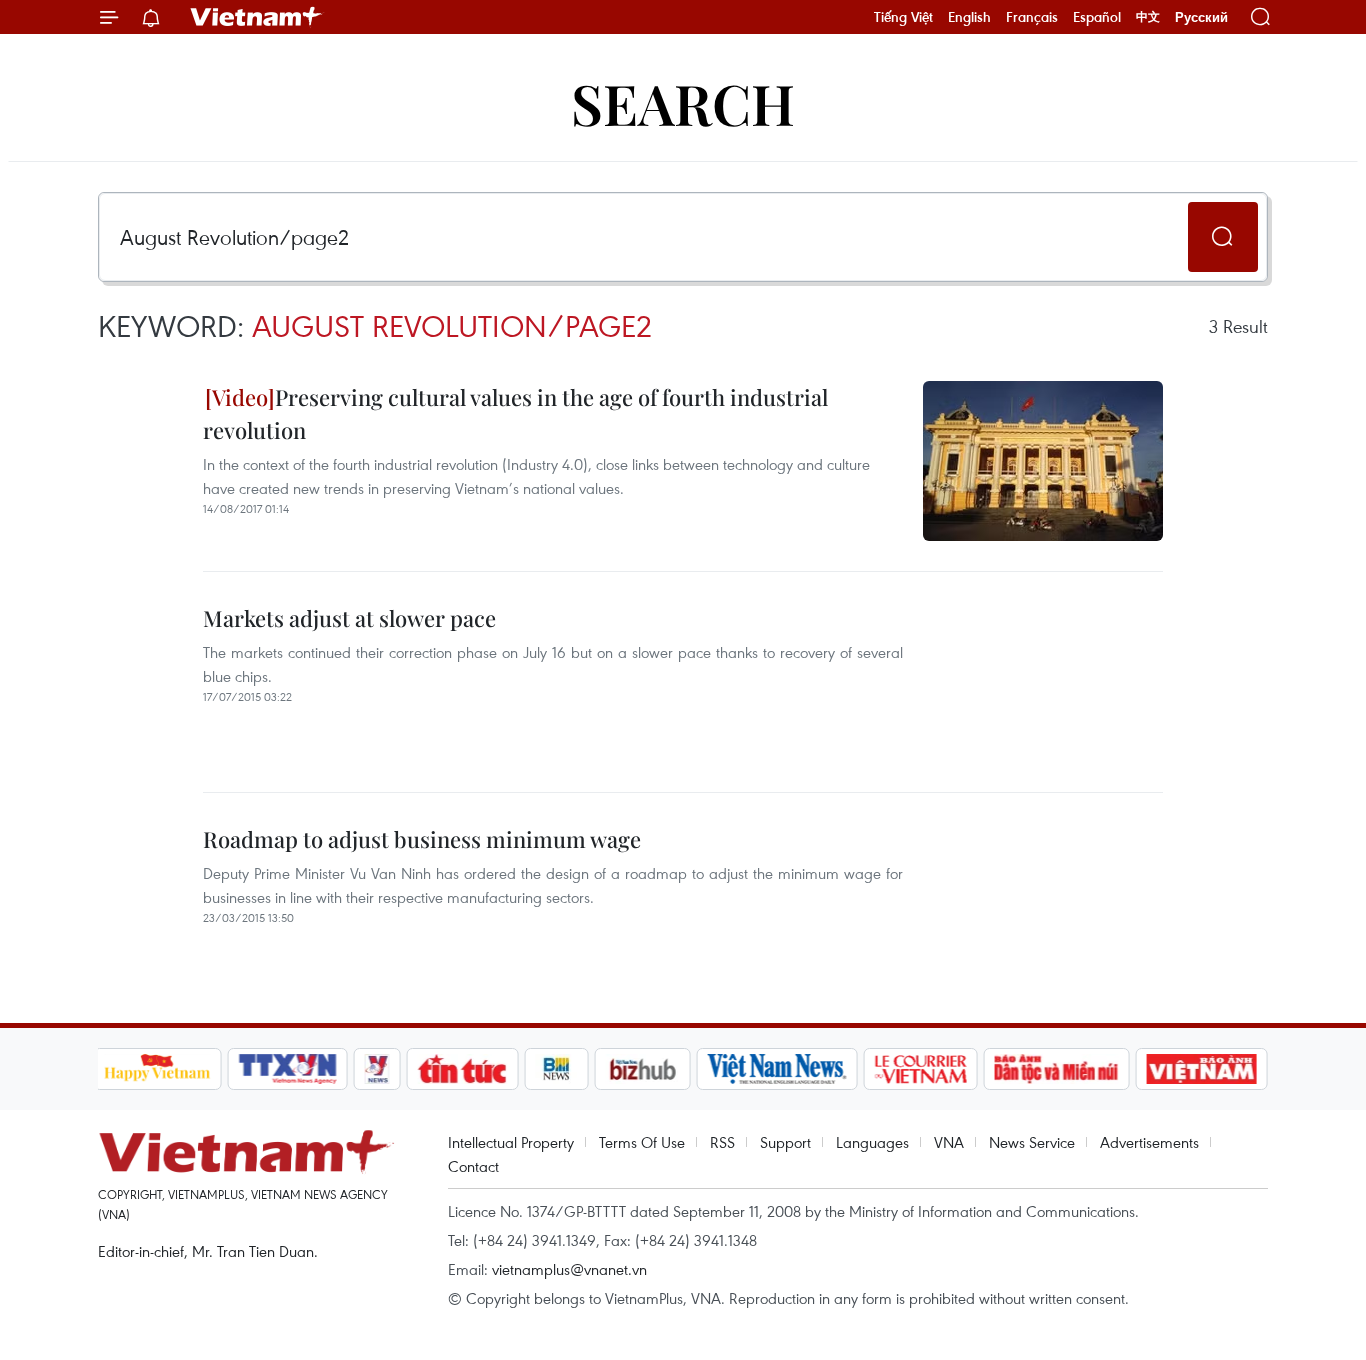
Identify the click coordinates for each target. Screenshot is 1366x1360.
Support (785, 1142)
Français (1032, 17)
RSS (722, 1142)
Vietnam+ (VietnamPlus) (257, 17)
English (969, 17)
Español (1097, 17)
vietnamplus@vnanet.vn (569, 1269)
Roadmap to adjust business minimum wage (422, 839)
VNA (949, 1142)
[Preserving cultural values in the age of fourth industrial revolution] (1043, 461)
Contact (473, 1166)
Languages (872, 1142)
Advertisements (1149, 1142)
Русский (1201, 17)
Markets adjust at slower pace (349, 618)
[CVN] (921, 1069)
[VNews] (376, 1069)
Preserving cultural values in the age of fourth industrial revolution (515, 413)
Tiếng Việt (903, 17)
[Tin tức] (462, 1069)
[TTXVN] (287, 1069)
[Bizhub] (643, 1069)
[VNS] (777, 1069)
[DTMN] (1057, 1069)
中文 (1148, 17)
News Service (1032, 1142)
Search (683, 102)
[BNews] (556, 1069)
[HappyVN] (158, 1069)
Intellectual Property (511, 1142)
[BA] (1202, 1069)
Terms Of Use (642, 1142)
